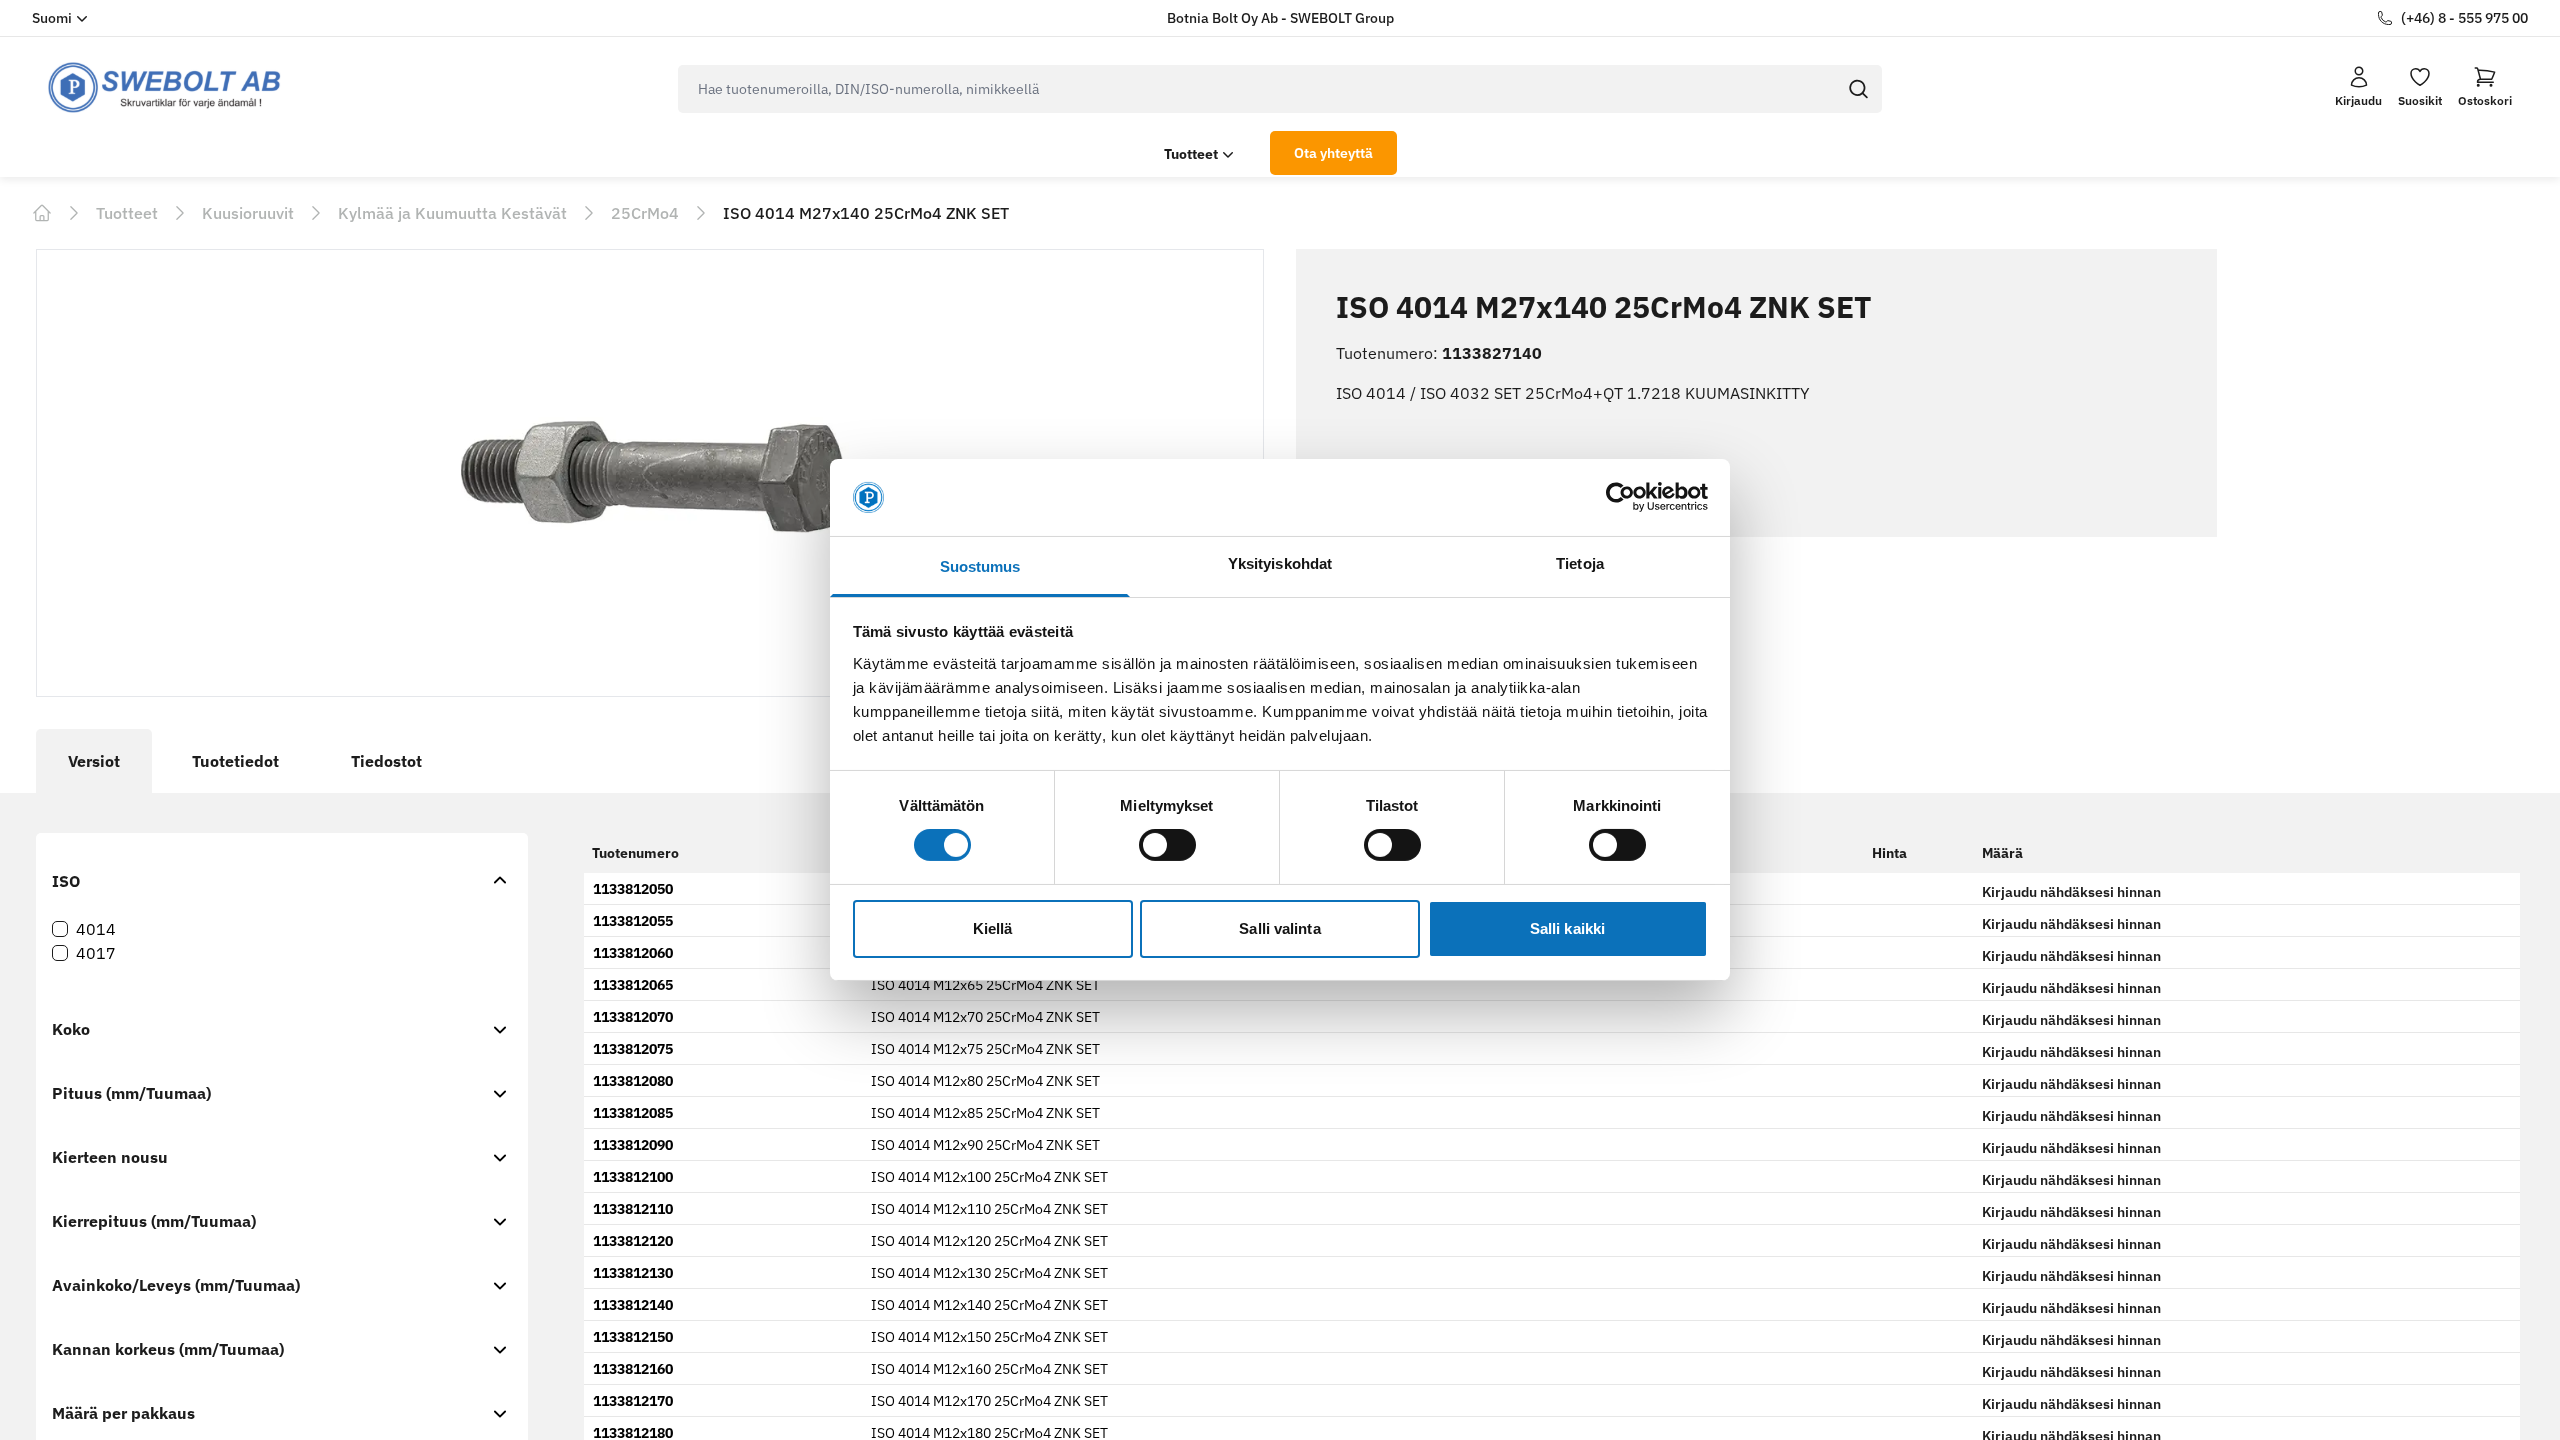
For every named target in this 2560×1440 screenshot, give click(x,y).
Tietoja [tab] (1580, 563)
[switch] (1167, 845)
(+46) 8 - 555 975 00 (2464, 18)
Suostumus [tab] (980, 566)
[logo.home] (165, 87)
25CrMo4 (645, 213)
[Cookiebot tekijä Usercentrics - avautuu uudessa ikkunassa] (1620, 497)
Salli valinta (1279, 928)
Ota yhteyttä (1333, 153)
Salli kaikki (1567, 928)
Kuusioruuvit (248, 213)
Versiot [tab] (94, 761)
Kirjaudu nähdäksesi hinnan (2071, 892)
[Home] (42, 213)
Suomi (52, 18)
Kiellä (993, 928)
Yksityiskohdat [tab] (1280, 563)
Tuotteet (1191, 154)
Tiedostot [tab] (386, 761)
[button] (2485, 87)
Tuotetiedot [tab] (235, 761)
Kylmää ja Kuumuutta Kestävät (452, 213)
